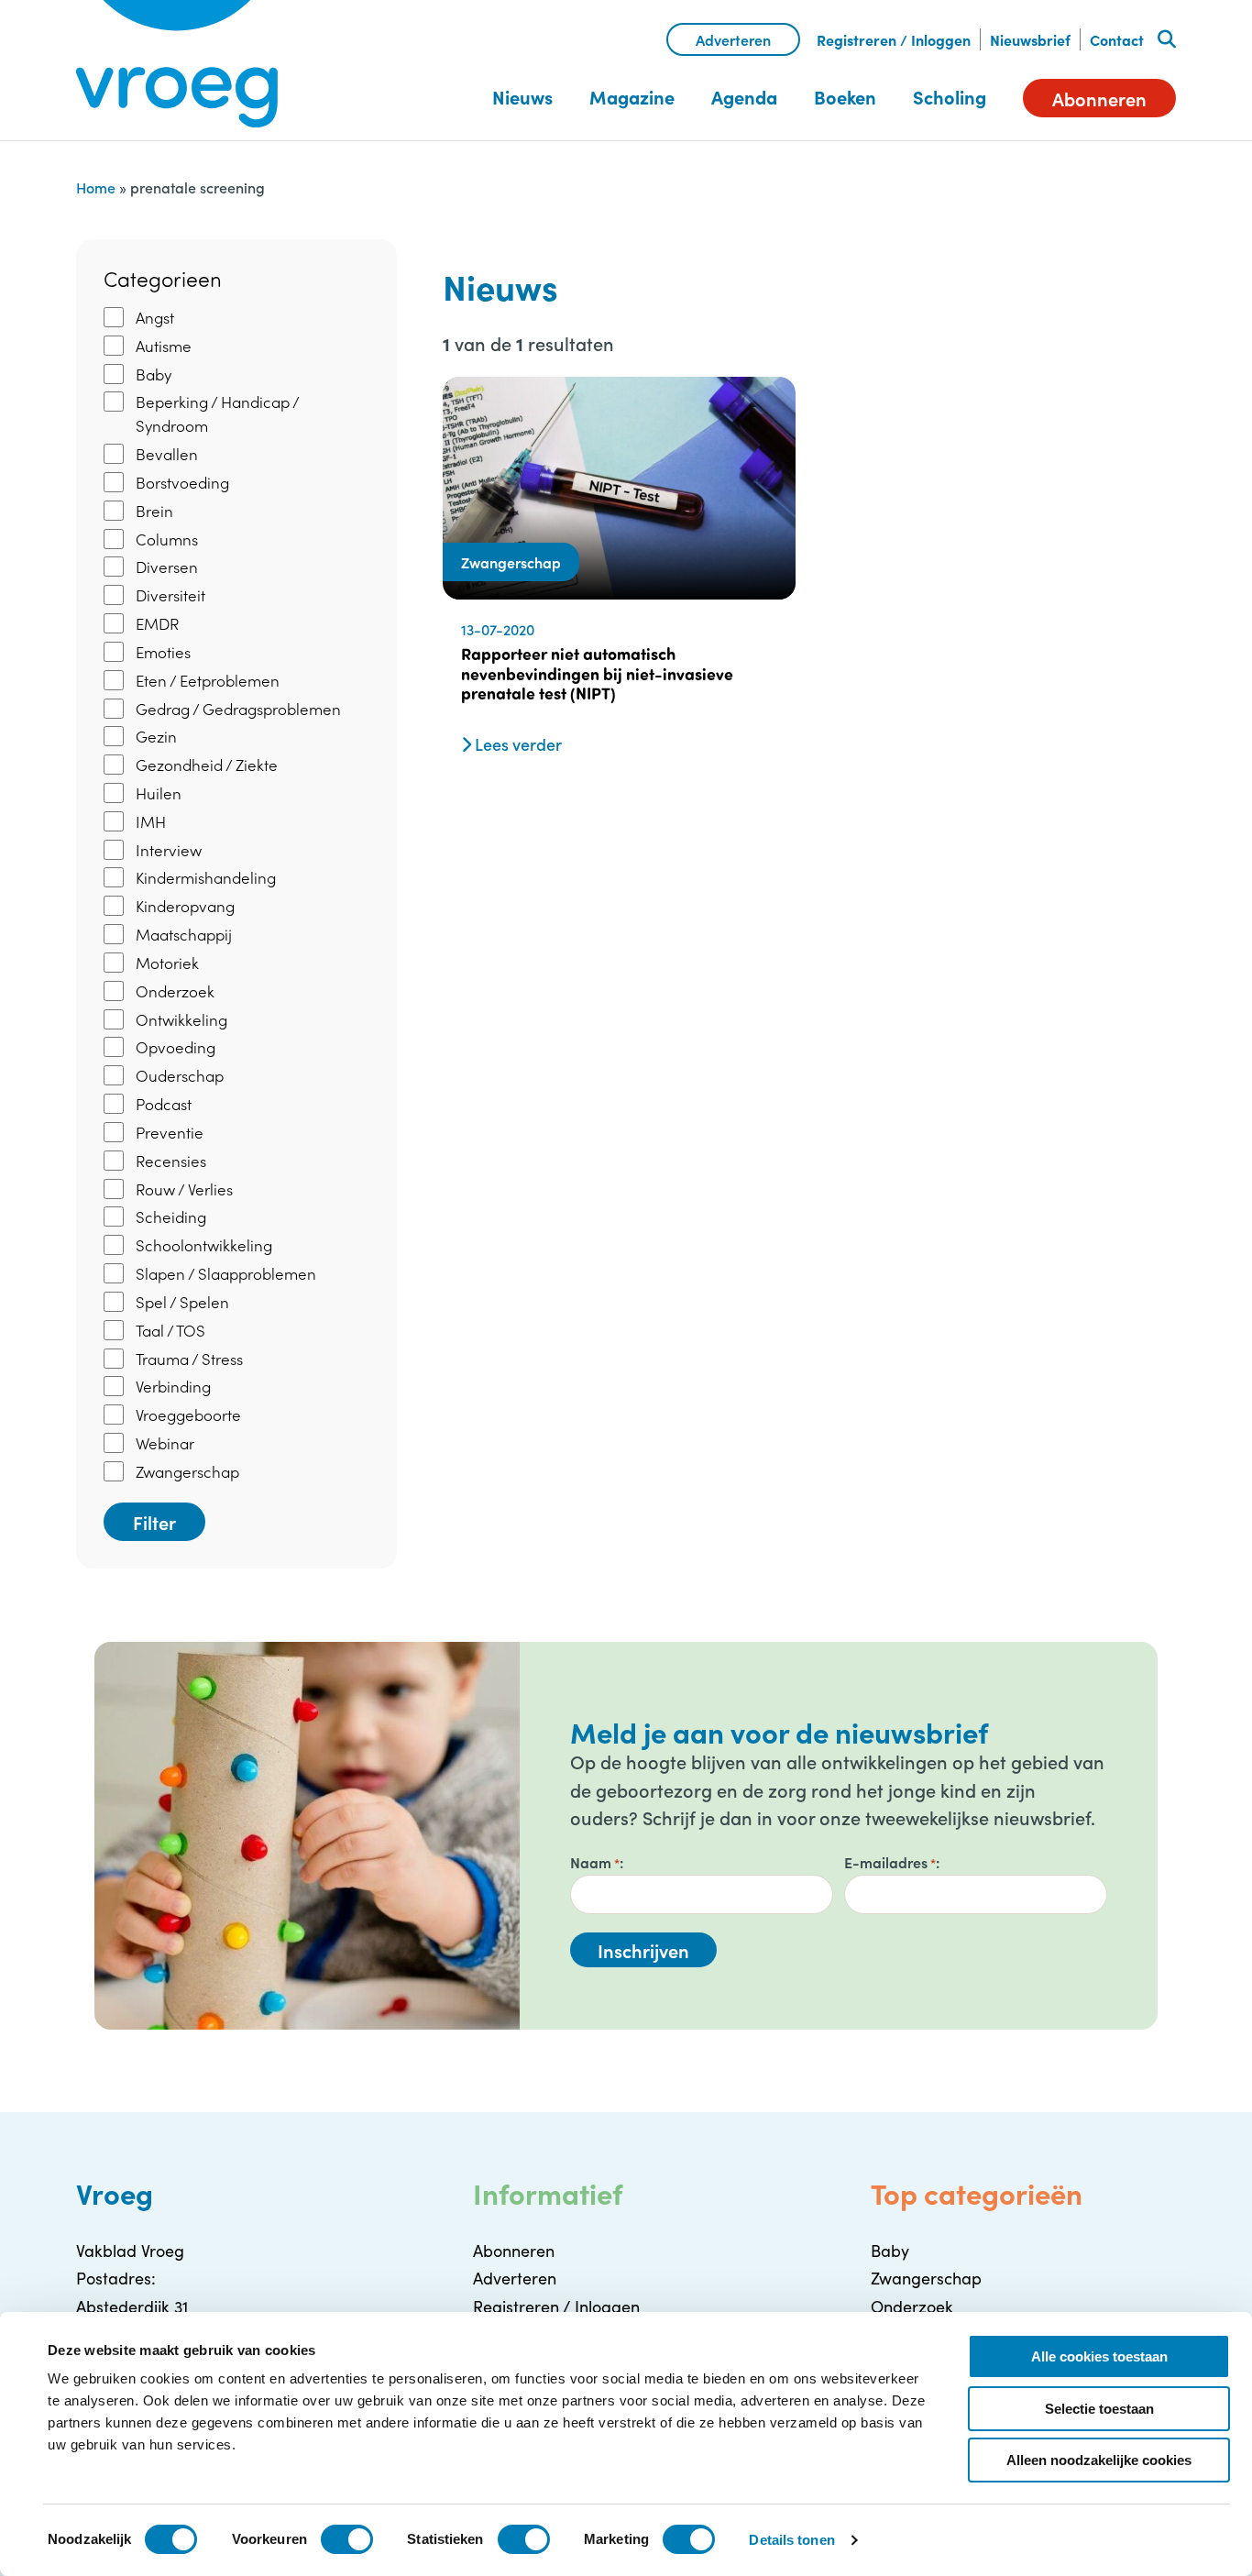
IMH (151, 821)
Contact (1117, 39)
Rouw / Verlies (184, 1189)
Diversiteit (170, 595)
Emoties (163, 652)
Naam (595, 1862)
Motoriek (167, 963)
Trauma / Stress (189, 1359)
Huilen (159, 793)
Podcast (164, 1104)
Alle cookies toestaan (1099, 2356)
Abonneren (1099, 98)
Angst (155, 317)
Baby (154, 374)
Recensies (171, 1161)
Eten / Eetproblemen (208, 680)
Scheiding (171, 1216)
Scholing (950, 97)
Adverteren (733, 39)
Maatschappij (184, 934)
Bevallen (167, 454)
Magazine (632, 97)
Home (96, 187)
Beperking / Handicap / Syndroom (217, 413)
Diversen (167, 567)
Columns (167, 539)
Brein (154, 511)
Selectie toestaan (1099, 2409)
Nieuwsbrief (1030, 39)
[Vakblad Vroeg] (177, 64)
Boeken (845, 97)
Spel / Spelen (182, 1302)
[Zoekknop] (1167, 39)
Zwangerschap (187, 1471)
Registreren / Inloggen (894, 39)
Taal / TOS (170, 1330)
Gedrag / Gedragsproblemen (238, 709)
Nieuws (522, 97)
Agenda (744, 97)
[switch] (347, 2539)
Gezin (156, 736)
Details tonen (791, 2540)
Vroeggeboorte (188, 1415)
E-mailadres (890, 1862)
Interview (169, 850)
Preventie (170, 1132)
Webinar (165, 1443)
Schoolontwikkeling (204, 1245)
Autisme (164, 346)
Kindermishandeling (206, 877)
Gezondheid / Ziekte (207, 765)
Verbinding (173, 1386)
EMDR (157, 623)
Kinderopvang (185, 906)
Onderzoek (175, 991)
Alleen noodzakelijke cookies (1099, 2460)
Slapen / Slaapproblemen (226, 1273)
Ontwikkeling (181, 1019)
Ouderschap (180, 1075)
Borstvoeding (182, 482)
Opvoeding (176, 1047)
